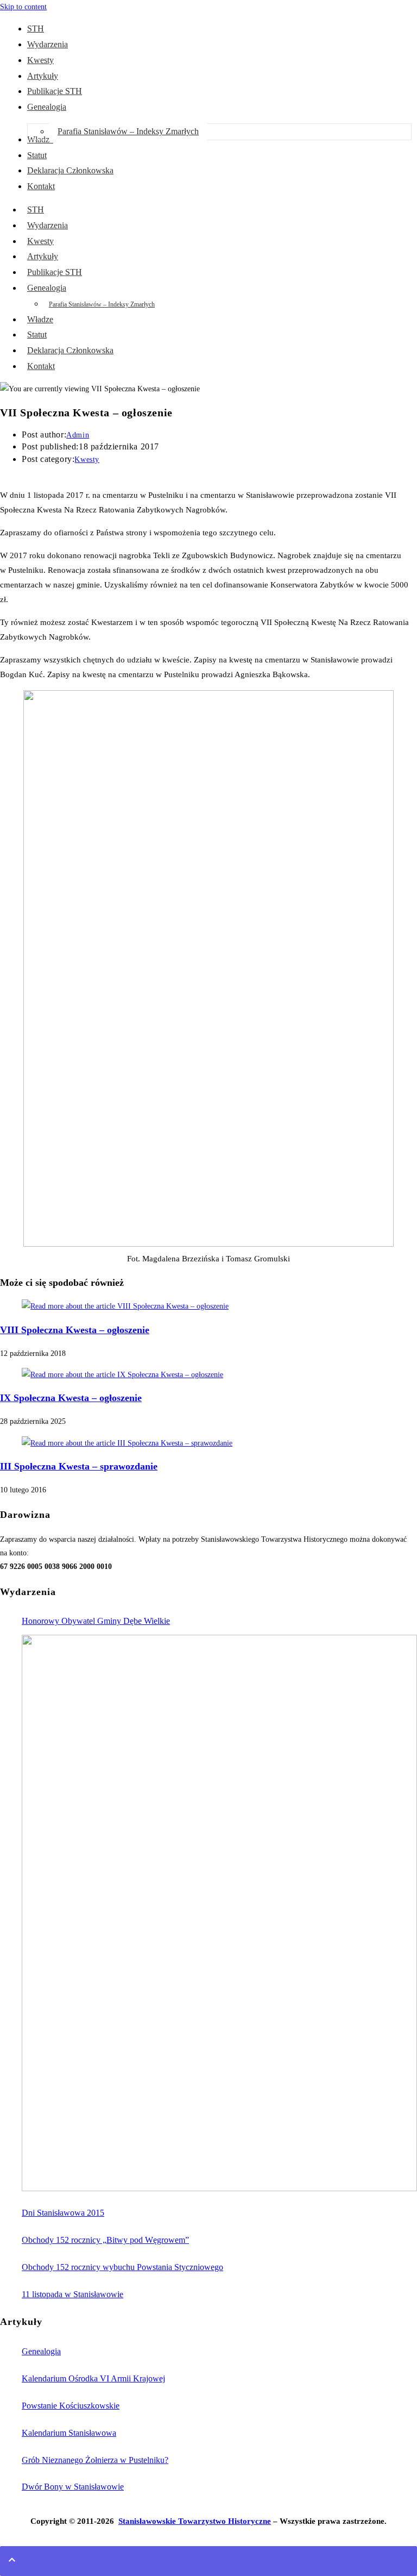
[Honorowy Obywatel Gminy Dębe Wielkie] (219, 1913)
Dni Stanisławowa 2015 (63, 2213)
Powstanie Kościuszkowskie (71, 2406)
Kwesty (40, 241)
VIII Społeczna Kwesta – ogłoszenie (75, 1330)
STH (36, 210)
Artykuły (43, 256)
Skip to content (23, 7)
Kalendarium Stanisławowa (69, 2433)
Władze (40, 319)
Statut (37, 334)
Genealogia (47, 288)
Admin (78, 435)
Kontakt (41, 366)
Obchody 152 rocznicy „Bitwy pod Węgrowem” (105, 2240)
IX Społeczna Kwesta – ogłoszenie (71, 1398)
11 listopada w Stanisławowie (72, 2294)
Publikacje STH (55, 272)
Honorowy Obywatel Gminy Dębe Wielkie (96, 1621)
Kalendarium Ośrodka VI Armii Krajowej (93, 2378)
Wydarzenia (48, 225)
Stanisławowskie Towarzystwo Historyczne (195, 2521)
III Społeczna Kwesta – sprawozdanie (79, 1466)
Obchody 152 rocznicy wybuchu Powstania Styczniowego (122, 2267)
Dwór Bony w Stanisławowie (73, 2487)
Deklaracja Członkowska (70, 350)
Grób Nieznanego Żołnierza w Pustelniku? (95, 2460)
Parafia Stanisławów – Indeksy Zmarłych (102, 304)
